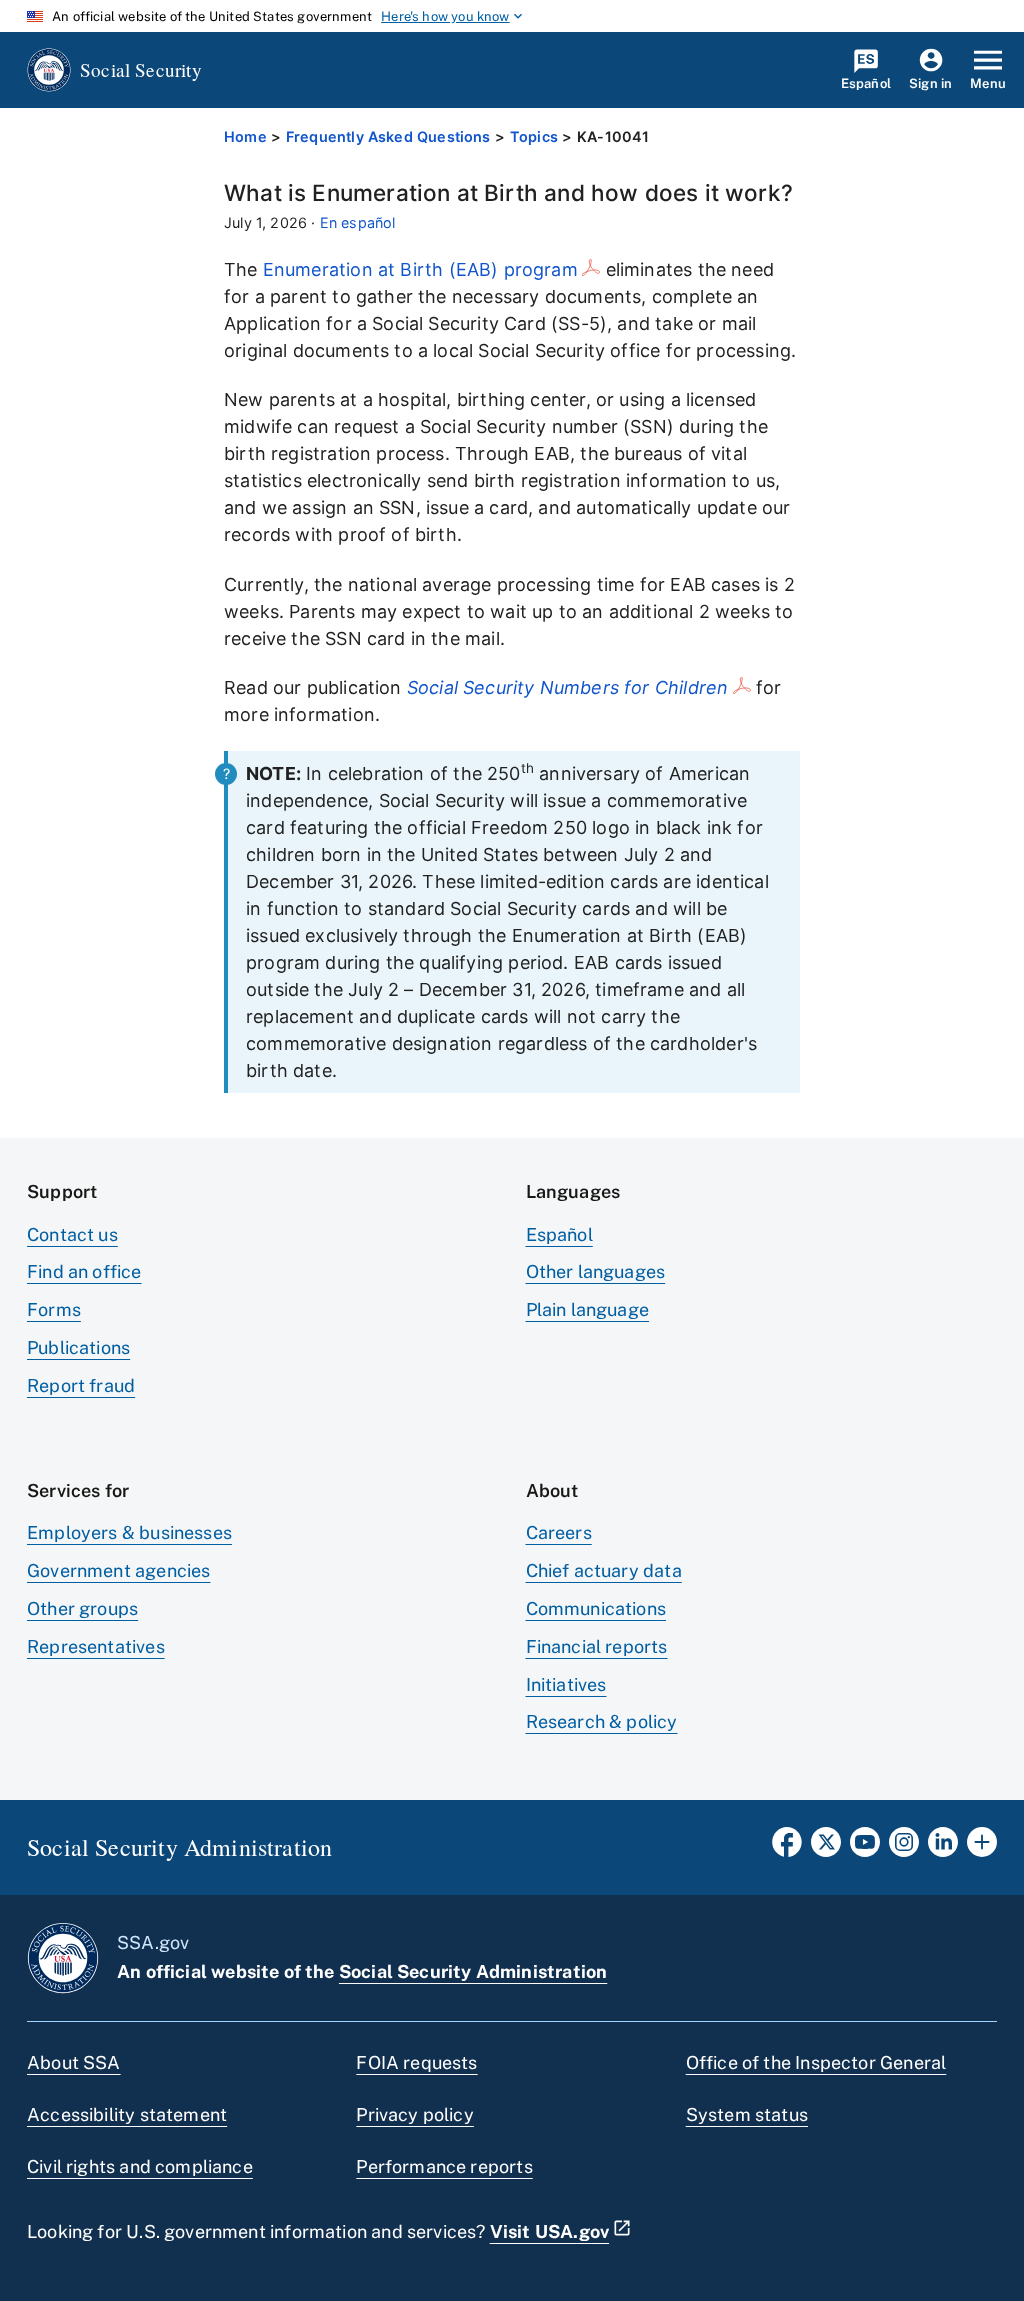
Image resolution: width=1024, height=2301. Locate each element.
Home (245, 136)
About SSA (74, 2062)
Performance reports (444, 2166)
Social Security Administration (473, 1971)
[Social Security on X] (826, 1848)
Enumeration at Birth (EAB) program (420, 269)
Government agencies (118, 1570)
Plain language (588, 1309)
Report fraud (81, 1385)
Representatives (96, 1646)
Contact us (72, 1234)
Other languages (596, 1271)
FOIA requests (416, 2062)
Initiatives (566, 1684)
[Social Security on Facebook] (787, 1848)
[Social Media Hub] (982, 1848)
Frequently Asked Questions (388, 136)
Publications (78, 1347)
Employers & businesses (129, 1532)
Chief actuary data (604, 1570)
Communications (596, 1608)
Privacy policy (415, 2114)
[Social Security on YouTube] (865, 1848)
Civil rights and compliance (140, 2166)
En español (358, 222)
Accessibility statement (127, 2114)
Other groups (82, 1608)
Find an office (84, 1271)
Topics (534, 136)
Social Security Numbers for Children (567, 687)
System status (747, 2114)
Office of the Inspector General (816, 2062)
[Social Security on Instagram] (904, 1848)
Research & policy (602, 1721)
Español (559, 1234)
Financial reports (597, 1646)
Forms (54, 1309)
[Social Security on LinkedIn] (943, 1848)
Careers (559, 1532)
